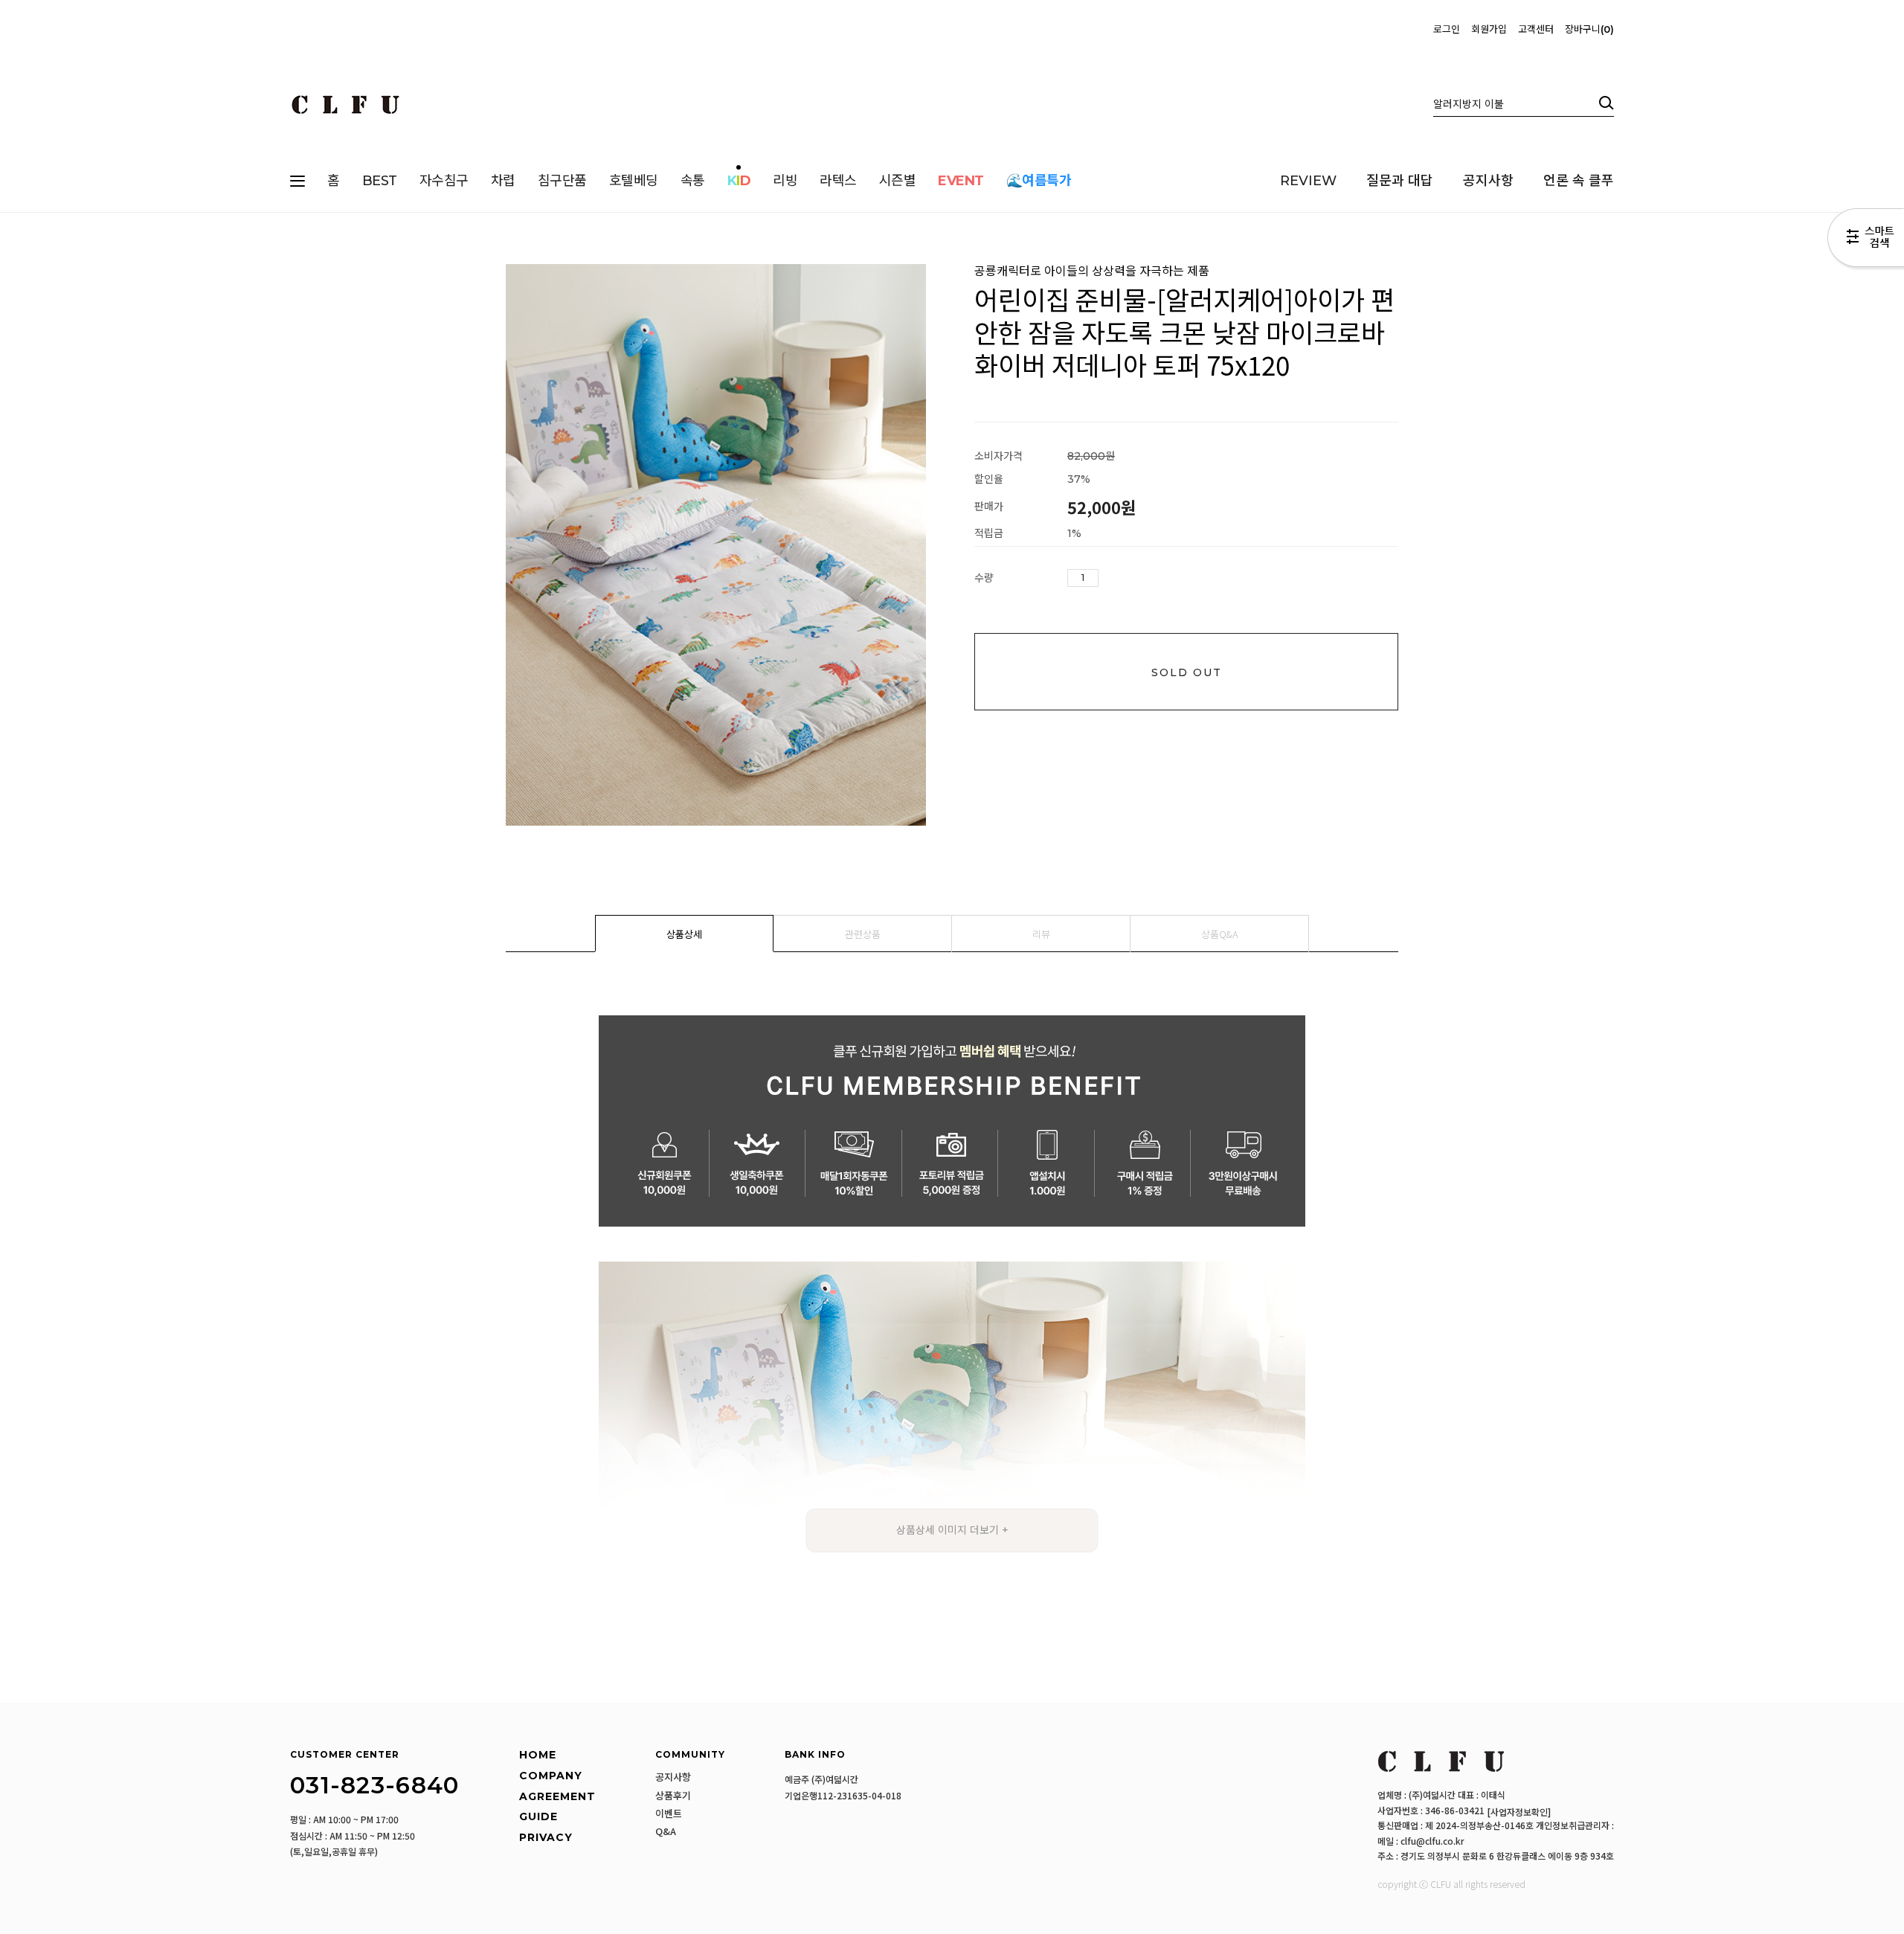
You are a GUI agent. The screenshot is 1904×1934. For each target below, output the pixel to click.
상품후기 (673, 1796)
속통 (693, 181)
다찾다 (1866, 240)
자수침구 (444, 181)
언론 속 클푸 (1579, 181)
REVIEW (1308, 181)
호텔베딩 (634, 181)
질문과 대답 (1400, 181)
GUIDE (538, 1816)
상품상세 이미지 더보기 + (952, 1530)
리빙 (785, 181)
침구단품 (562, 181)
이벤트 (669, 1813)
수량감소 (1133, 579)
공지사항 (1488, 181)
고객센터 (1536, 29)
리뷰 (1041, 934)
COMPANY (551, 1776)
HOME (538, 1755)
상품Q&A (1220, 934)
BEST (380, 181)
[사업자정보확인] (1519, 1812)
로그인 (1447, 29)
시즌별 (898, 181)
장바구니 (1588, 29)
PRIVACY (546, 1837)
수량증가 (1110, 579)
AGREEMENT (557, 1796)
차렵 (503, 181)
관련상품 (863, 934)
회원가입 (1489, 29)
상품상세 (684, 934)
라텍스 (838, 181)
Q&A (666, 1831)
